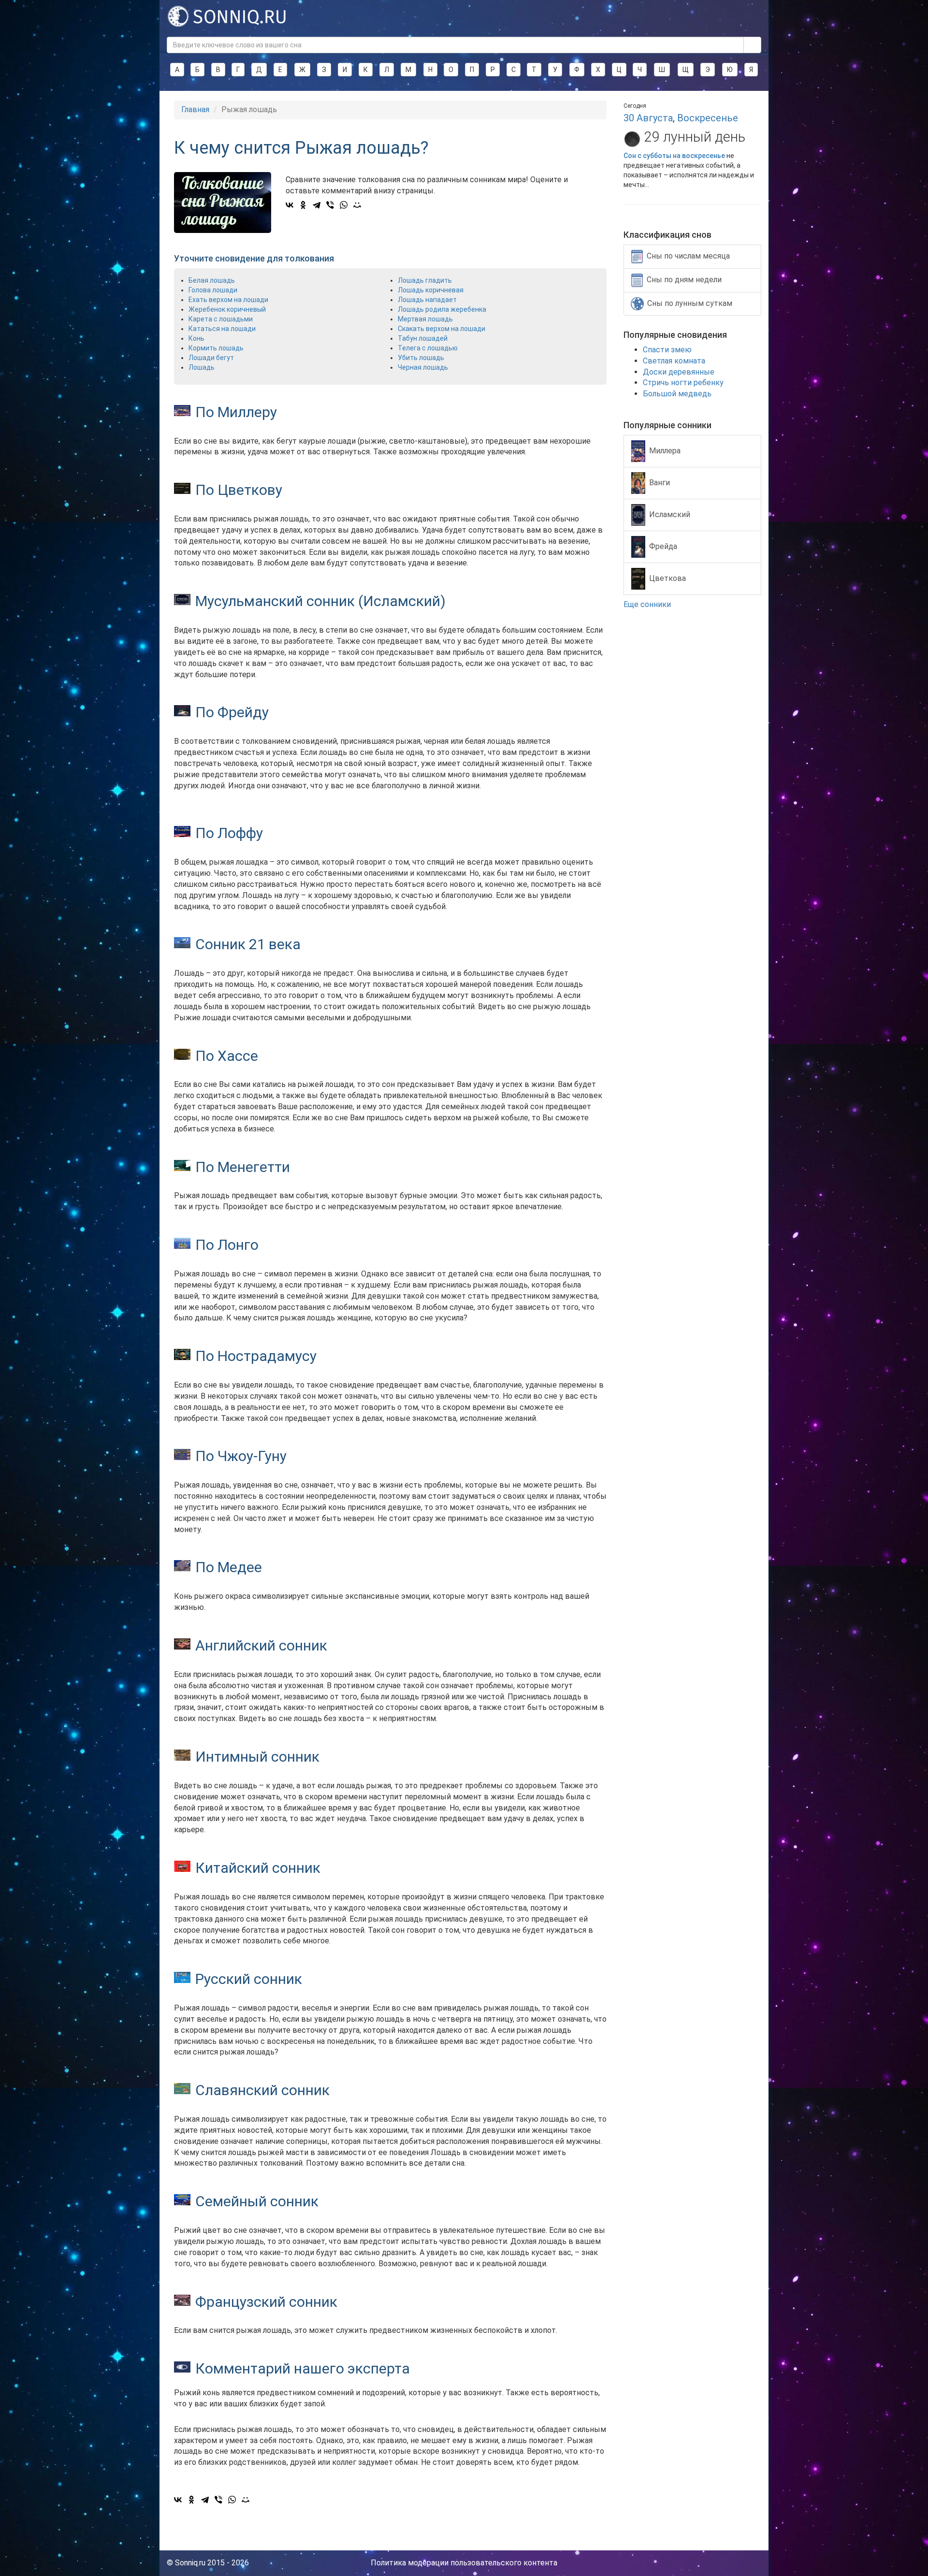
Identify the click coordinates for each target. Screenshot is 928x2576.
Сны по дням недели (684, 280)
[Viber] (330, 205)
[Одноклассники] (303, 205)
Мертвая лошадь (425, 319)
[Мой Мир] (357, 205)
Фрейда (663, 546)
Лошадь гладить (425, 280)
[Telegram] (317, 205)
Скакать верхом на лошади (442, 329)
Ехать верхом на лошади (228, 300)
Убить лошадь (421, 358)
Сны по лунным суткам (690, 303)
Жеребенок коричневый (227, 309)
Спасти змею (667, 350)
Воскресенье (708, 118)
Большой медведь (677, 394)
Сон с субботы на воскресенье (674, 156)
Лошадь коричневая (431, 290)
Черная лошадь (423, 367)
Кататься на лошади (222, 329)
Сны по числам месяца (688, 256)
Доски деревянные (679, 372)
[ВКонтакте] (290, 205)
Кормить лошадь (216, 348)
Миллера (665, 450)
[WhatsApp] (344, 205)
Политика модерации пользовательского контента (464, 2563)
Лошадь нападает (427, 300)
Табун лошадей (423, 338)
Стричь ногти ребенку (683, 383)
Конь (196, 338)
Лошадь (202, 367)
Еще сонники (648, 604)
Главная (195, 109)
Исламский (670, 514)
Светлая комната (674, 361)
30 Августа (648, 118)
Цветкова (667, 578)
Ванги (660, 482)
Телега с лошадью (428, 348)
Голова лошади (213, 290)
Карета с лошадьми (221, 319)
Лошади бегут (211, 358)
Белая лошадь (212, 280)
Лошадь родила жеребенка (442, 309)
